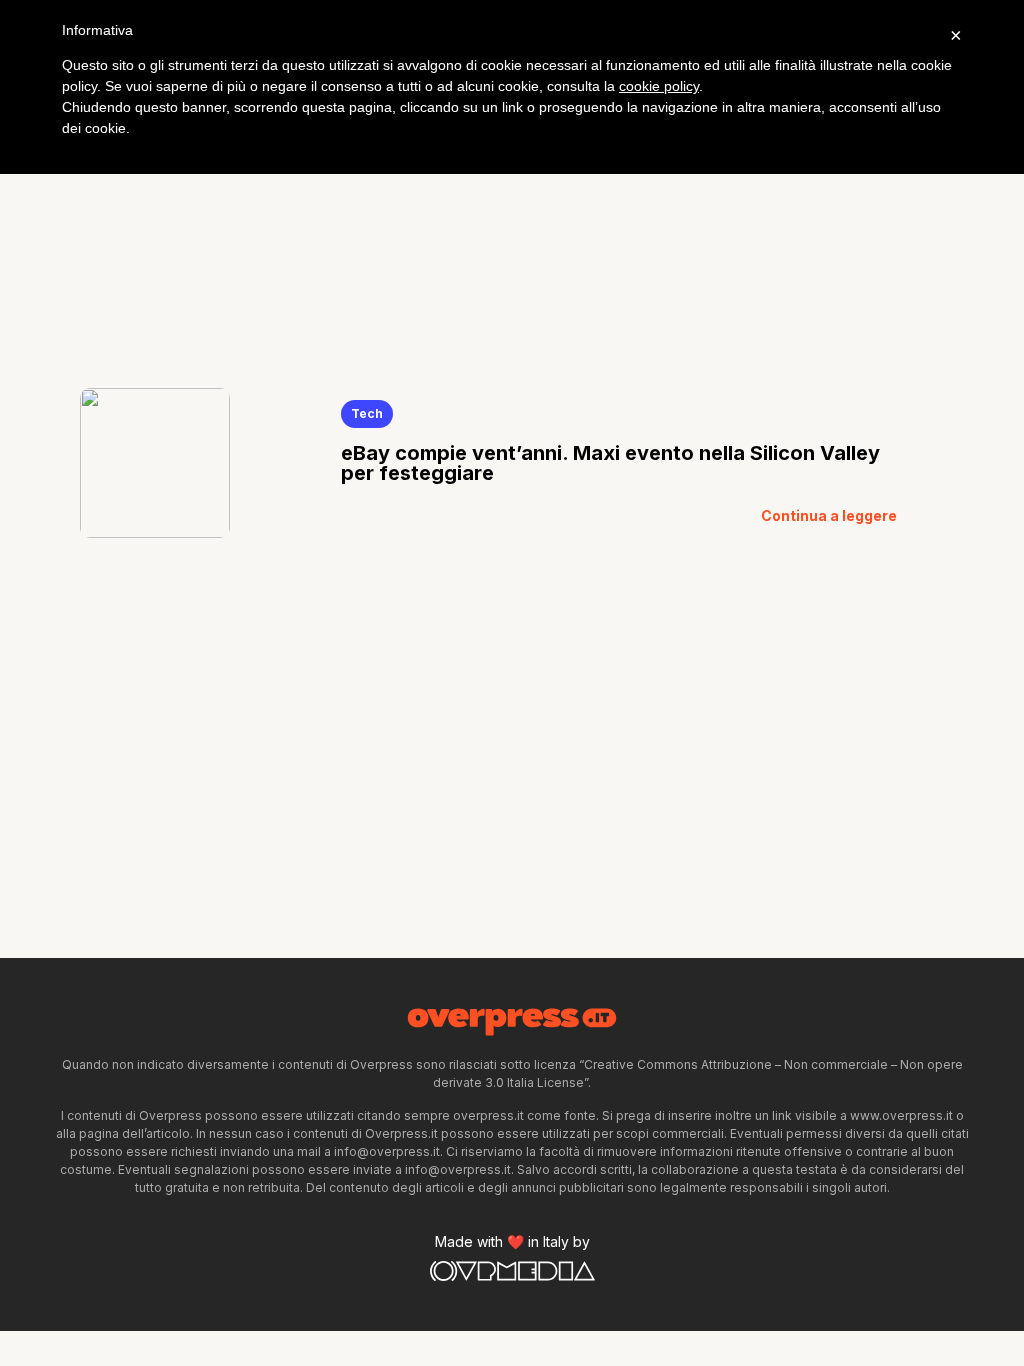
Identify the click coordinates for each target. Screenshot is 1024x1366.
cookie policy (659, 86)
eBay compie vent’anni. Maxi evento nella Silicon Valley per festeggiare (610, 463)
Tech (367, 413)
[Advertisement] (512, 208)
